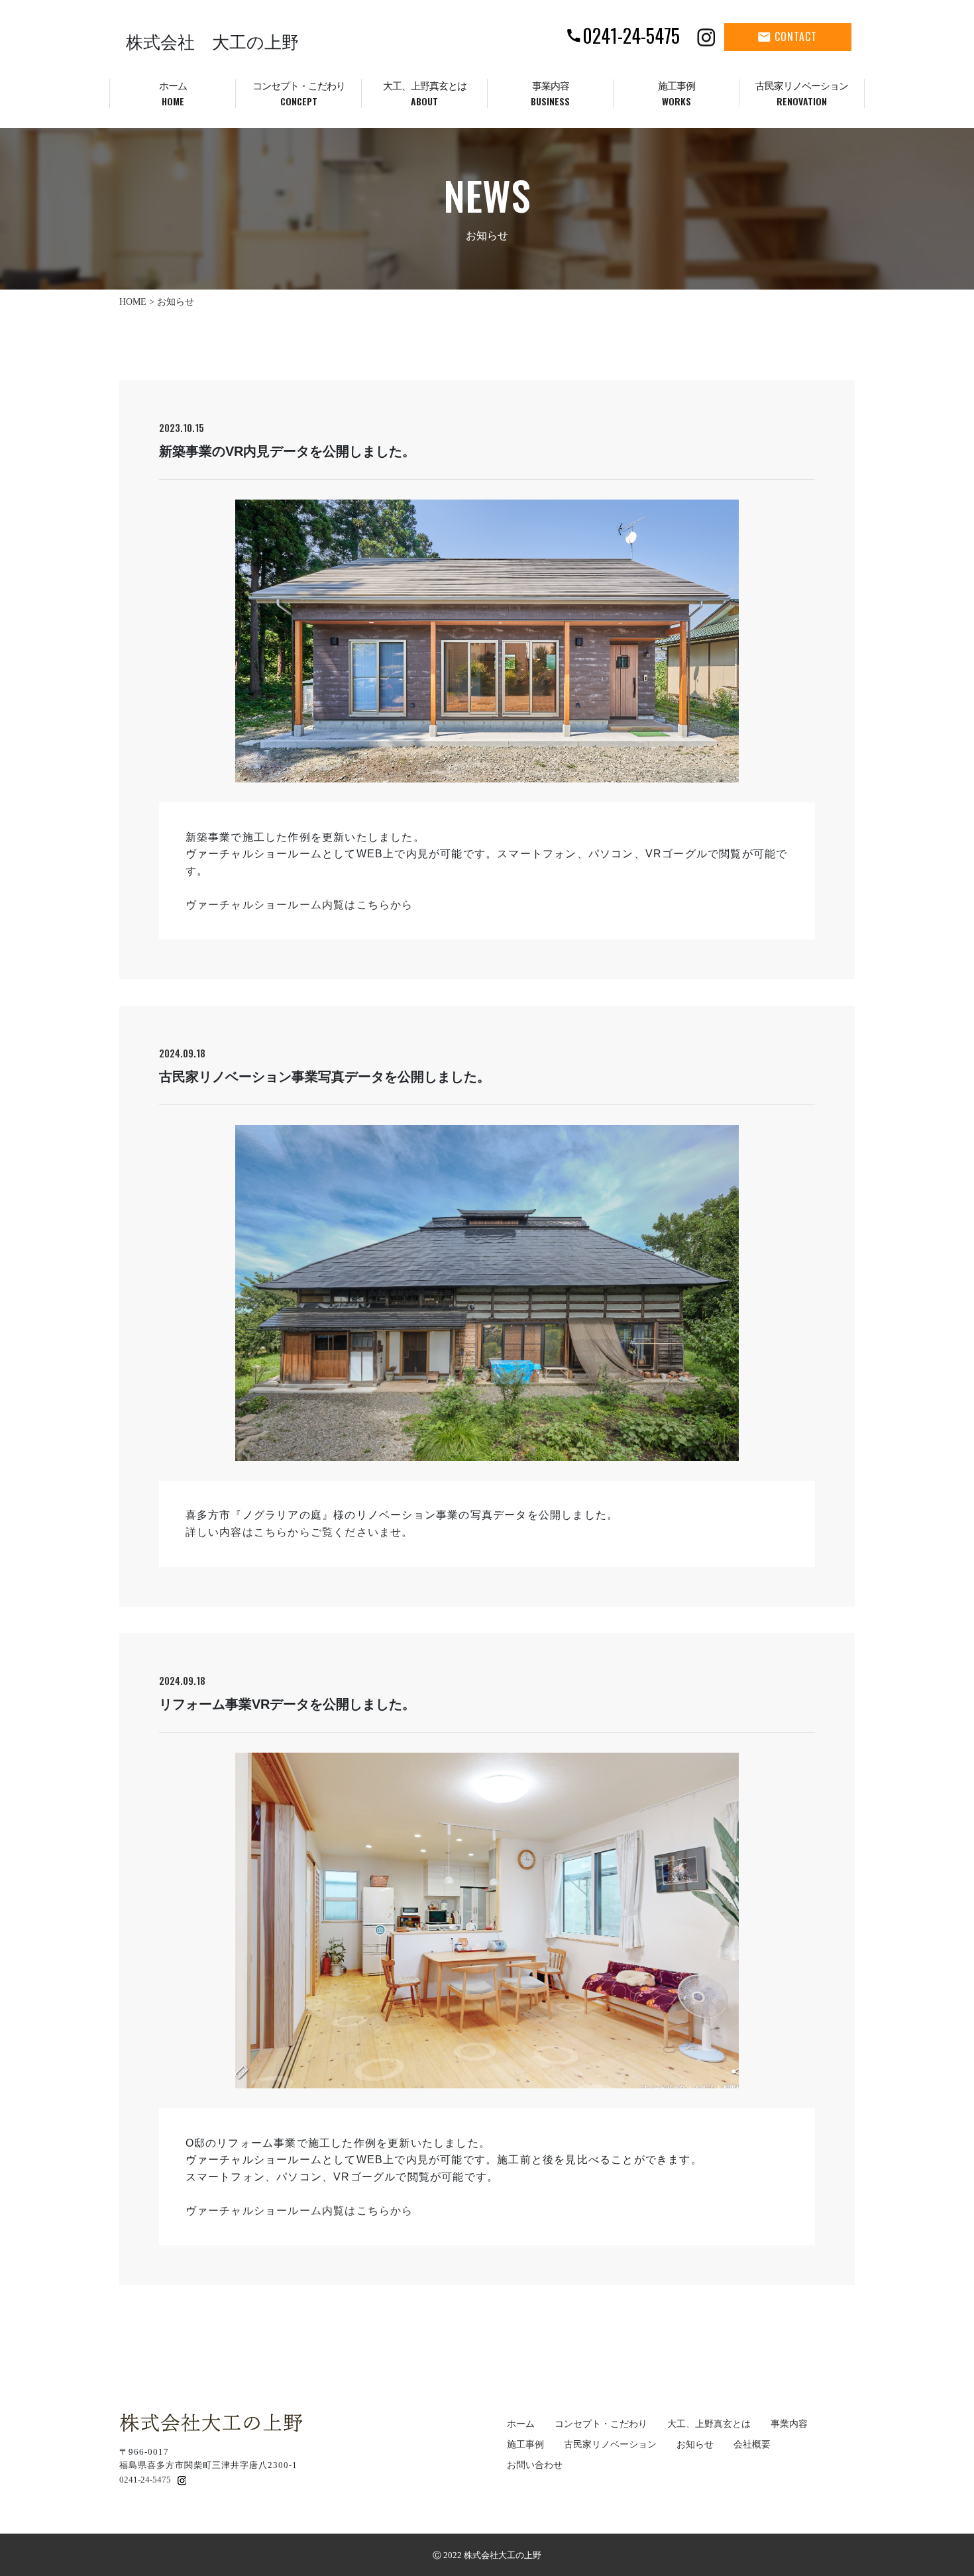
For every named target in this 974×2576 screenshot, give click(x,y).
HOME (133, 302)
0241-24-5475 (145, 2480)
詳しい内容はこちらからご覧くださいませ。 (299, 1532)
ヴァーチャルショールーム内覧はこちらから (299, 905)
